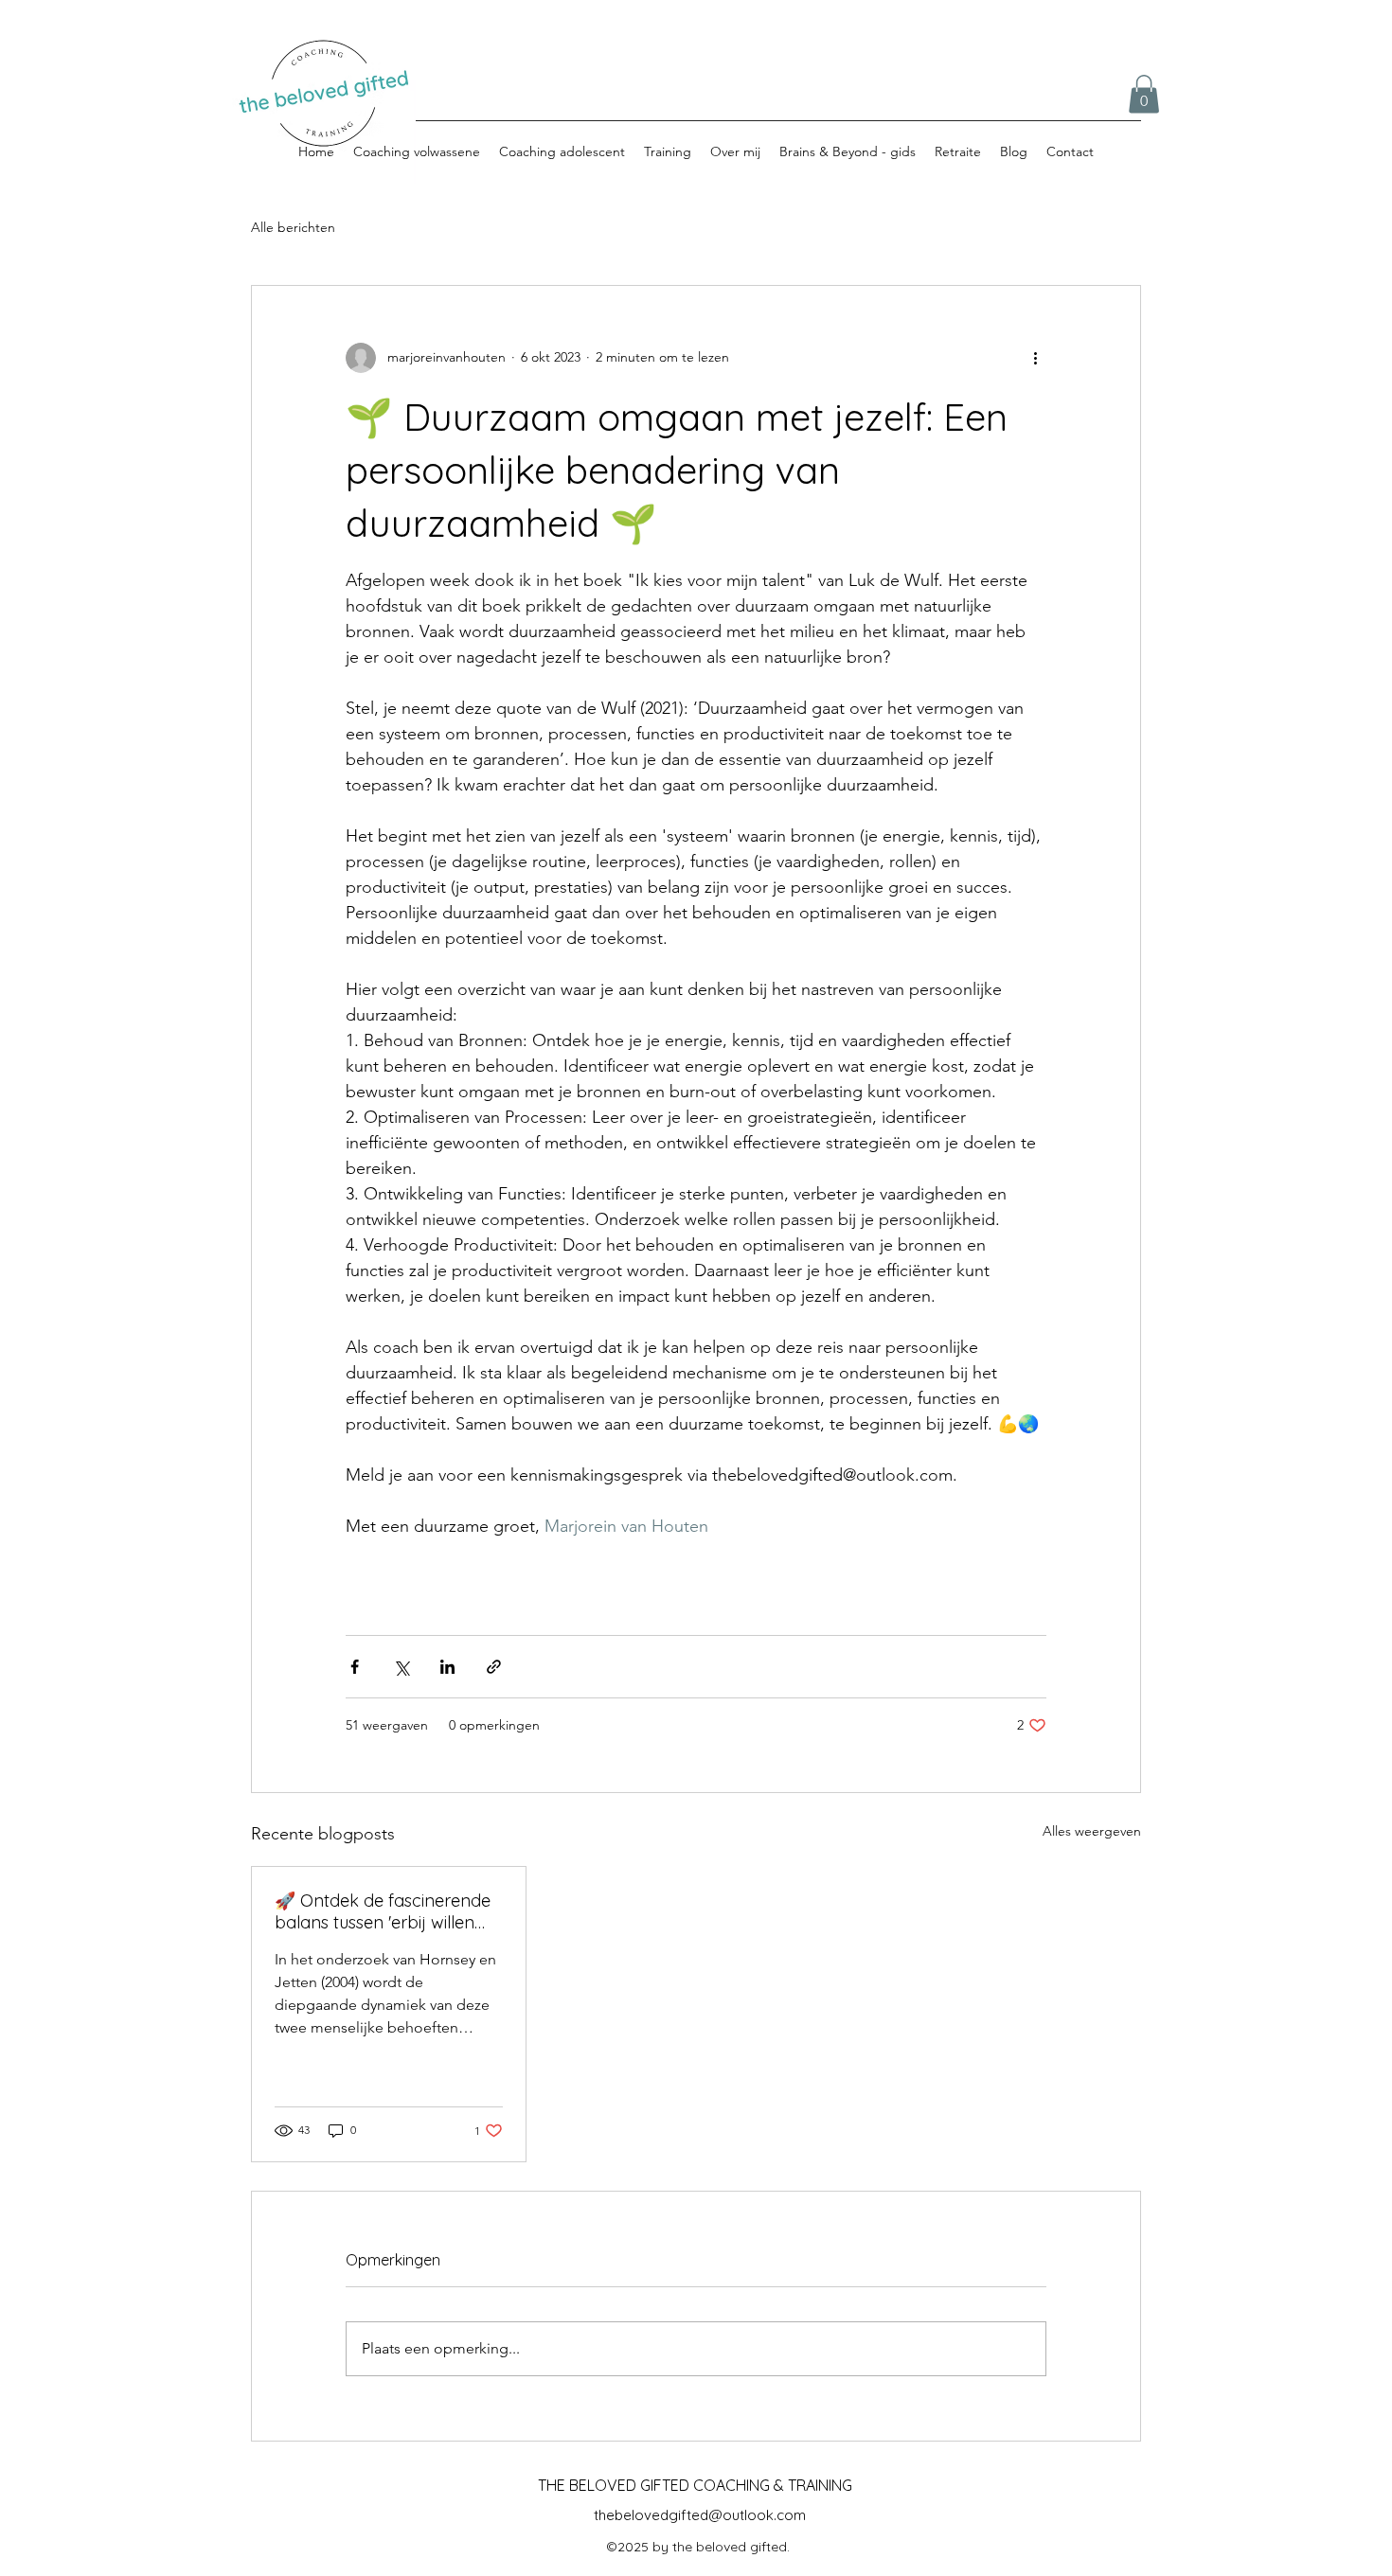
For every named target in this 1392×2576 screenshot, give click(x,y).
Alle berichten (293, 227)
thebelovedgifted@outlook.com (700, 2515)
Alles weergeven (1092, 1831)
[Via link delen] (494, 1667)
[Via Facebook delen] (355, 1667)
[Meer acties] (1035, 358)
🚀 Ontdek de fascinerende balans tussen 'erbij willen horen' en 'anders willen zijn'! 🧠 (385, 1911)
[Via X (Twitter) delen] (401, 1667)
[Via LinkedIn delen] (447, 1667)
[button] (1144, 94)
